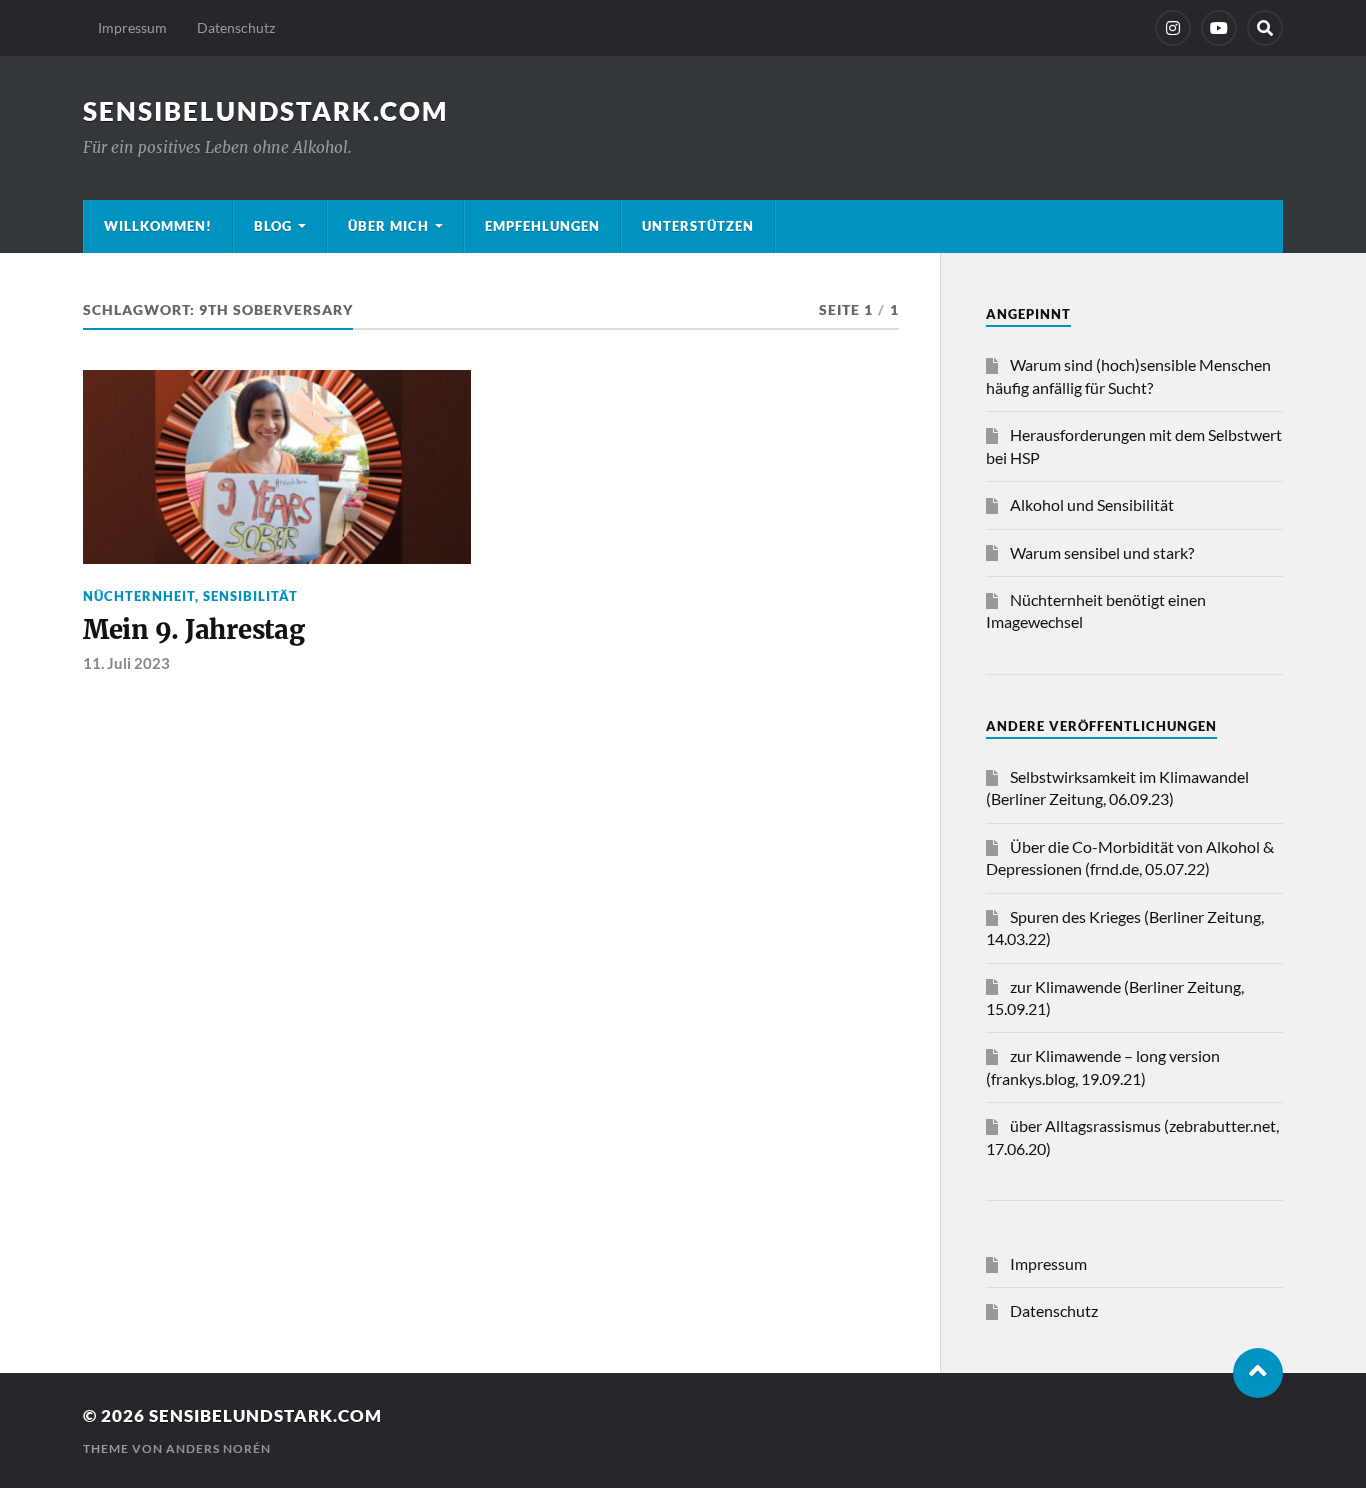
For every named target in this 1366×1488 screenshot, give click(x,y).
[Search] (1265, 28)
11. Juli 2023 (126, 663)
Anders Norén (218, 1448)
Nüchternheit (139, 596)
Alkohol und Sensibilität (1092, 504)
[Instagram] (1173, 28)
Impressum (132, 27)
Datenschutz (236, 27)
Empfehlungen (542, 226)
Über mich (388, 226)
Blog (273, 226)
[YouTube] (1219, 28)
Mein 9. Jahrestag (194, 630)
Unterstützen (698, 226)
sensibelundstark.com (265, 111)
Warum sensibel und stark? (1102, 552)
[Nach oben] (1258, 1373)
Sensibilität (250, 596)
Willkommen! (158, 226)
